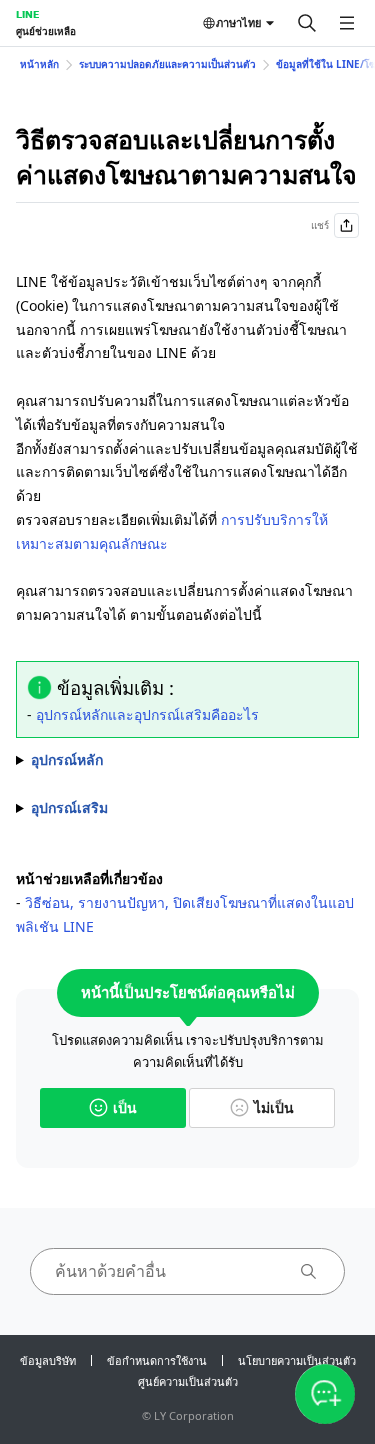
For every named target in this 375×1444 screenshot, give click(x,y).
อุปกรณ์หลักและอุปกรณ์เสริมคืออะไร (147, 714)
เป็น (125, 1107)
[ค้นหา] (307, 23)
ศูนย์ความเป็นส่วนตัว (188, 1381)
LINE (27, 14)
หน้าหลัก (39, 64)
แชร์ (320, 225)
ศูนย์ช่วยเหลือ (46, 31)
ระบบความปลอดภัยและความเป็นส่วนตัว (167, 64)
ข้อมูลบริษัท (48, 1360)
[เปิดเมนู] (347, 23)
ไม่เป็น (274, 1107)
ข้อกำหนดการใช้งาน (157, 1360)
